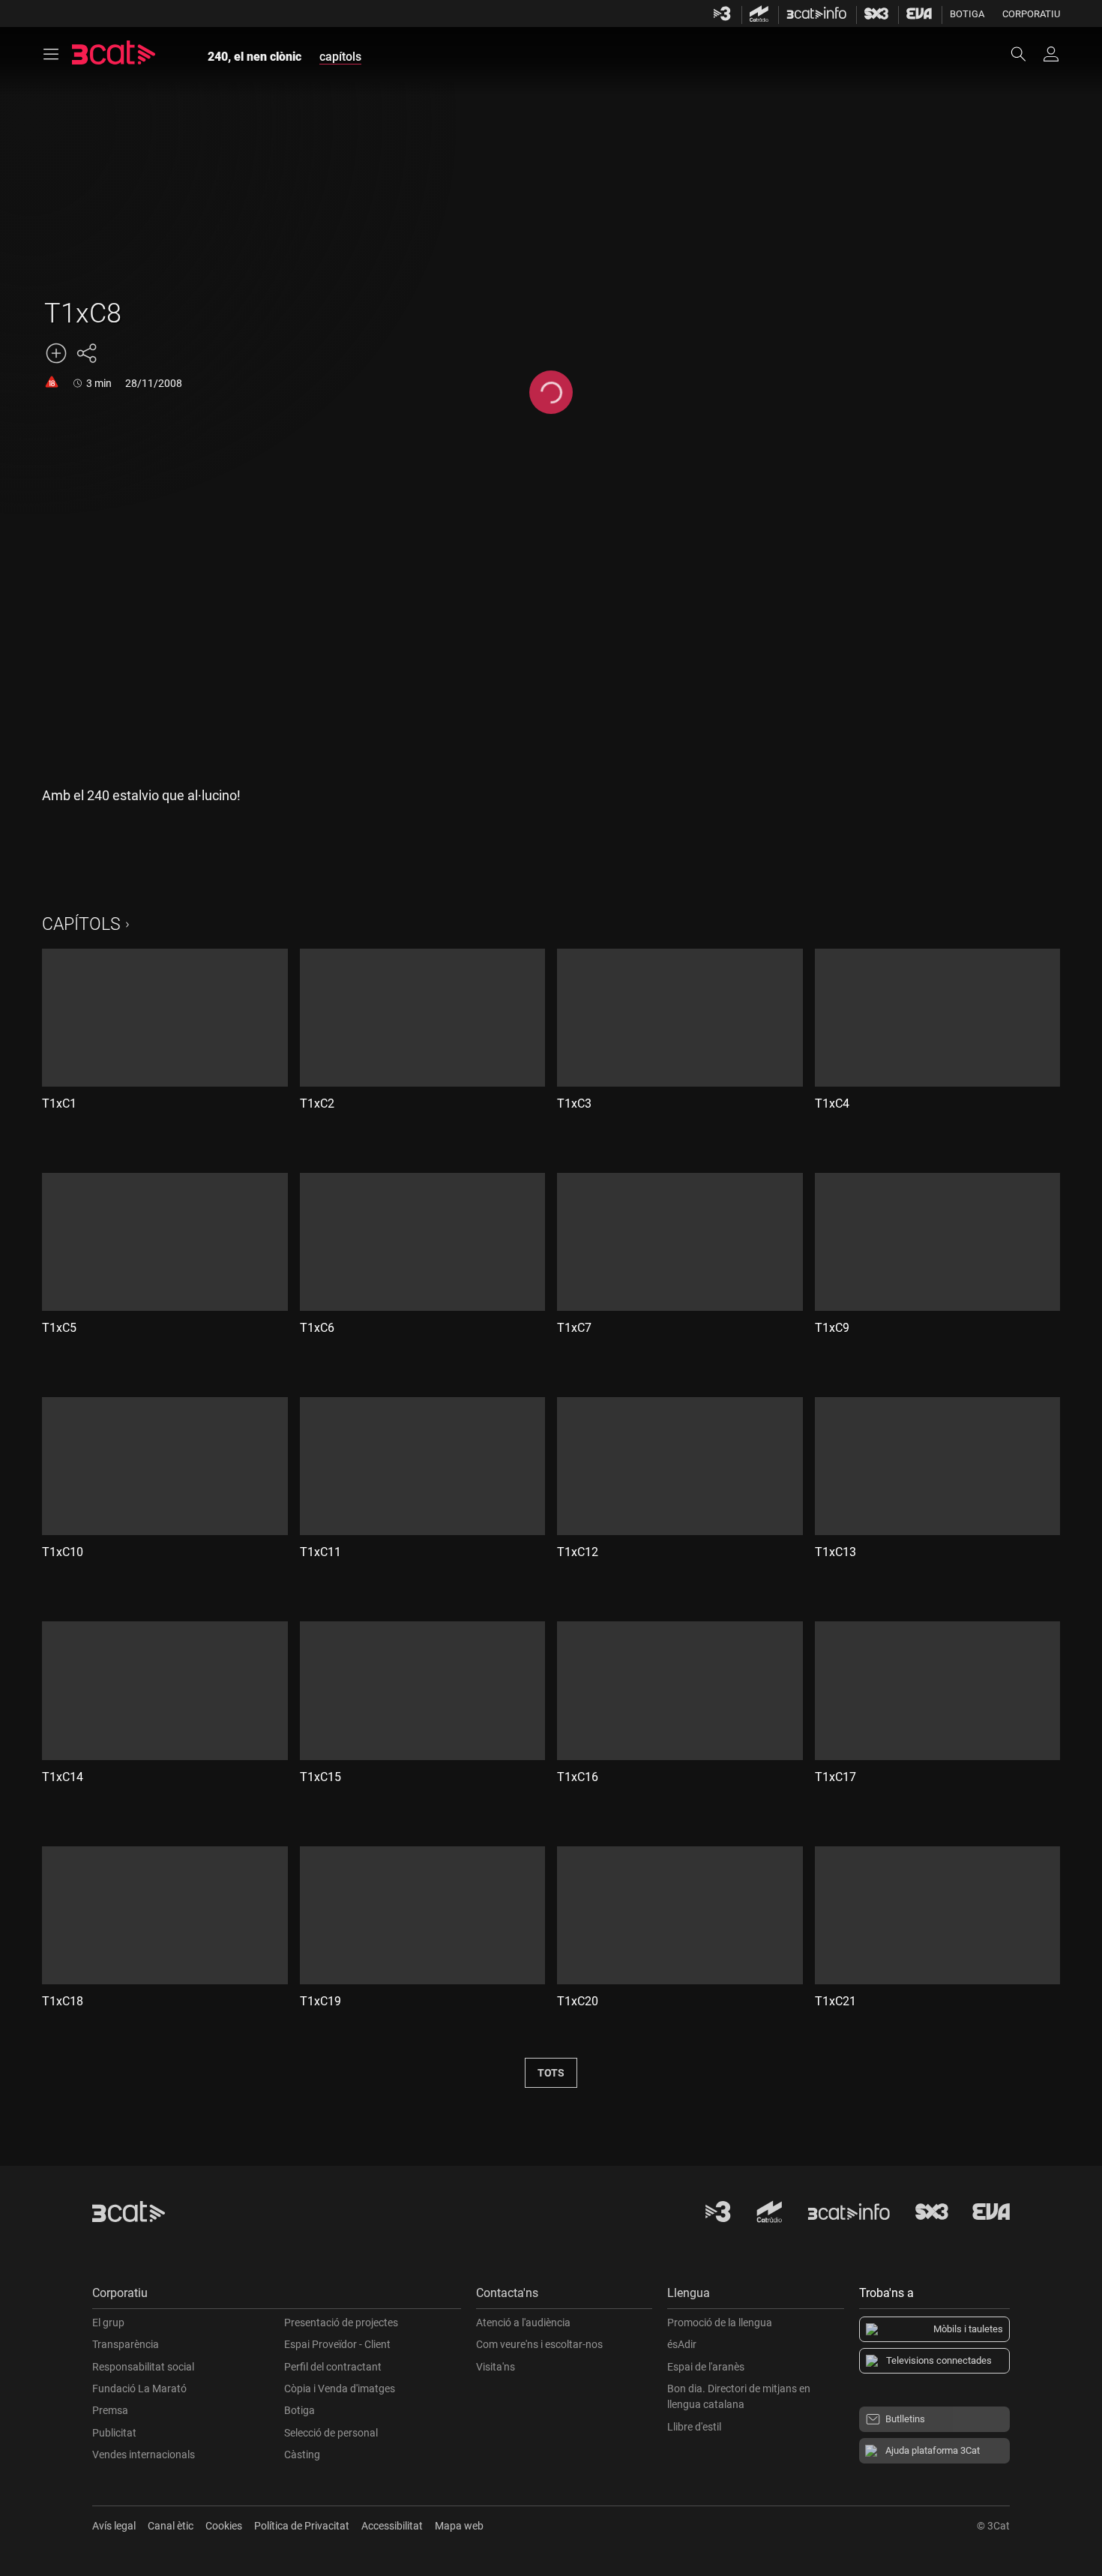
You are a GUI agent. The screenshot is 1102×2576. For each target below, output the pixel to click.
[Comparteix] (86, 353)
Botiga (967, 14)
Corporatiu (1031, 14)
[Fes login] (1051, 54)
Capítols (81, 924)
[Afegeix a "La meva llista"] (56, 353)
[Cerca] (1026, 54)
